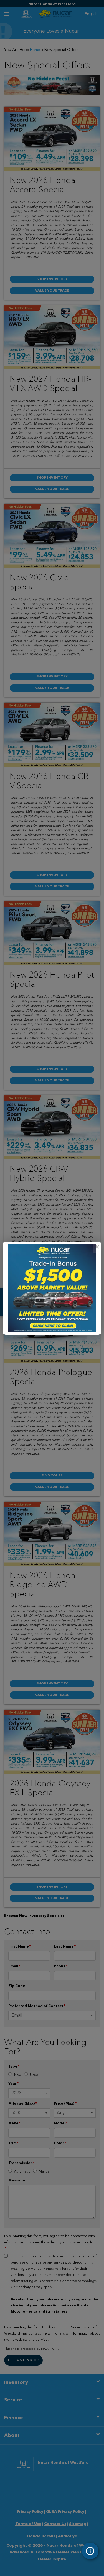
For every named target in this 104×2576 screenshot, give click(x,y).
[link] (97, 1247)
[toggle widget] (90, 2551)
